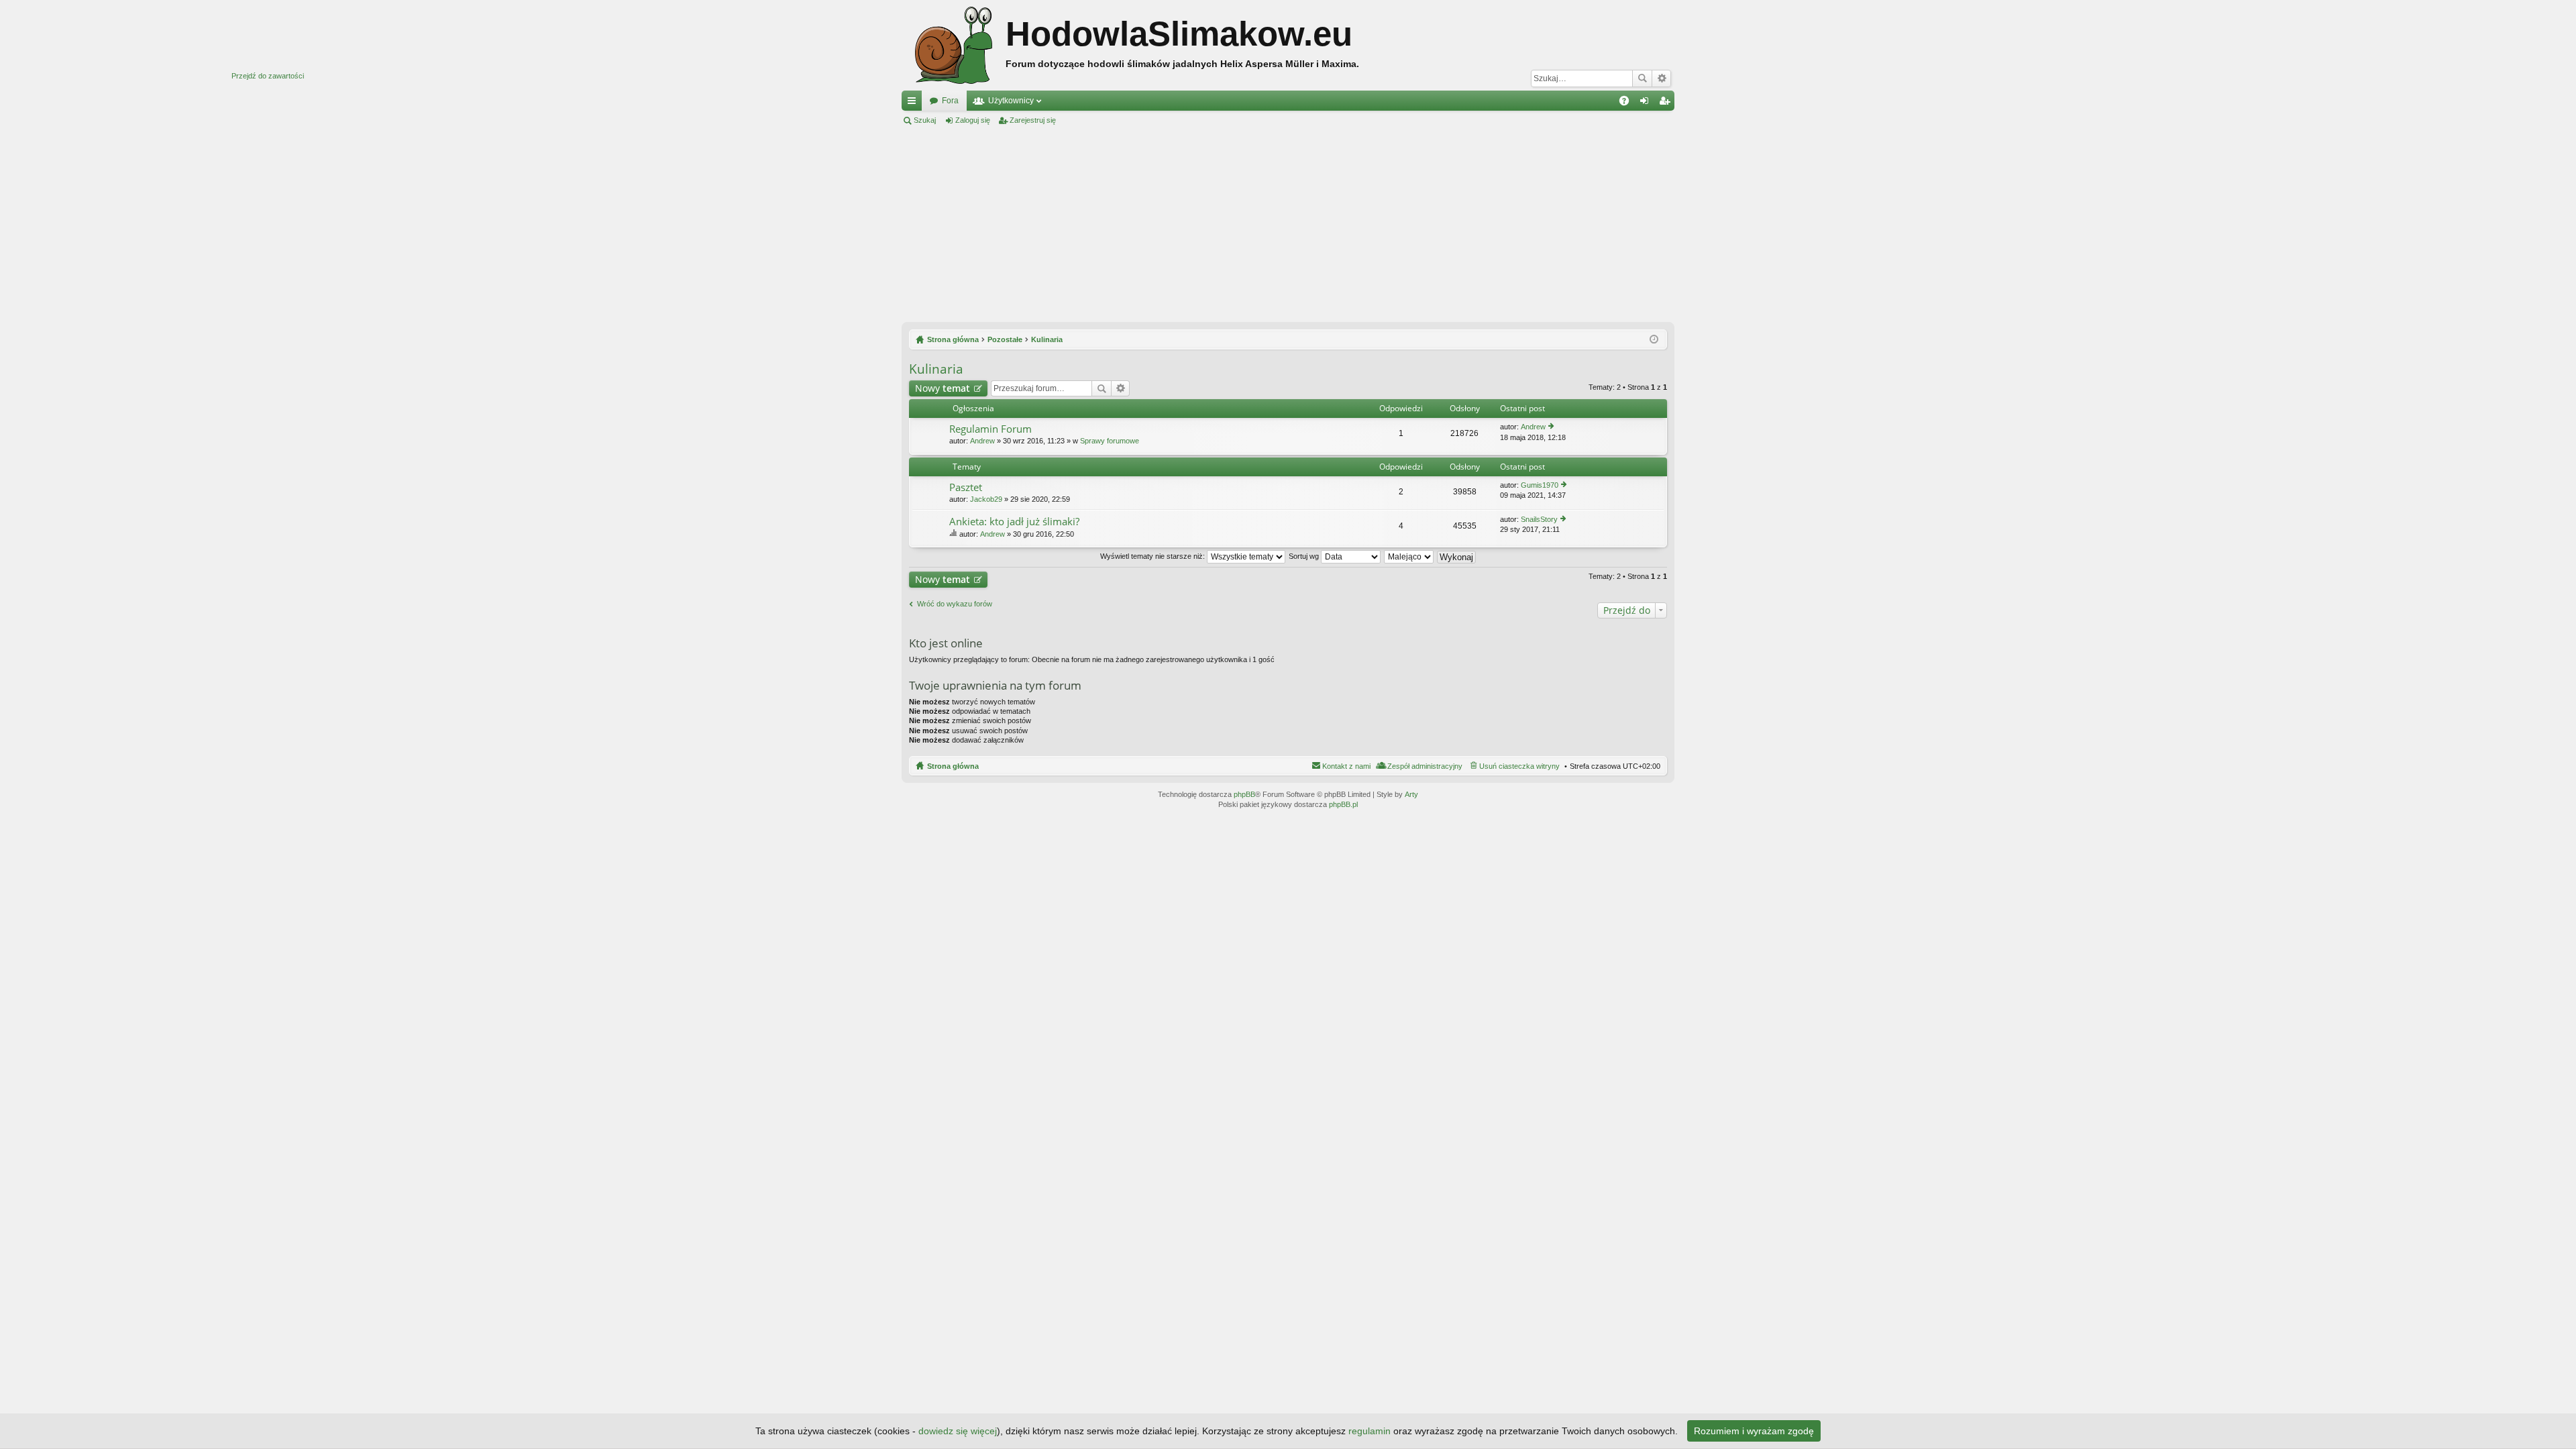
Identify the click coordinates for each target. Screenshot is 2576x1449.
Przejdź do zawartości (268, 76)
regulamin (1370, 1431)
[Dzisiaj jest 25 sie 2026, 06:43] (1654, 339)
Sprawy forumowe (1110, 441)
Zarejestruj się (1033, 120)
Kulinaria (936, 369)
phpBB (1244, 794)
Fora (950, 101)
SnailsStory (1539, 519)
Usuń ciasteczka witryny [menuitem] (1519, 766)
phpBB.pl (1343, 804)
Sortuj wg (1305, 556)
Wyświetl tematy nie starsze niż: (1153, 556)
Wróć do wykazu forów (955, 604)
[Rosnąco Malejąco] (1409, 556)
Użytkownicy (1011, 101)
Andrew (982, 441)
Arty (1411, 794)
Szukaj (1642, 78)
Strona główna (953, 766)
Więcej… (914, 103)
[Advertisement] (1288, 224)
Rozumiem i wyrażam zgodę (1754, 1431)
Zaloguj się (973, 120)
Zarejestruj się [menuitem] (1667, 103)
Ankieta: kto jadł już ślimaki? (1014, 522)
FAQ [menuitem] (1628, 103)
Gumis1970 (1540, 485)
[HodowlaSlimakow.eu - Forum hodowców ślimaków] (954, 45)
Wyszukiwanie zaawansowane (1661, 78)
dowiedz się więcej (958, 1431)
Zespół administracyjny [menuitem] (1425, 766)
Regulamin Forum (990, 429)
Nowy (943, 388)
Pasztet (966, 487)
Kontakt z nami (1346, 766)
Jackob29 (986, 499)
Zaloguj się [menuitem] (1647, 103)
